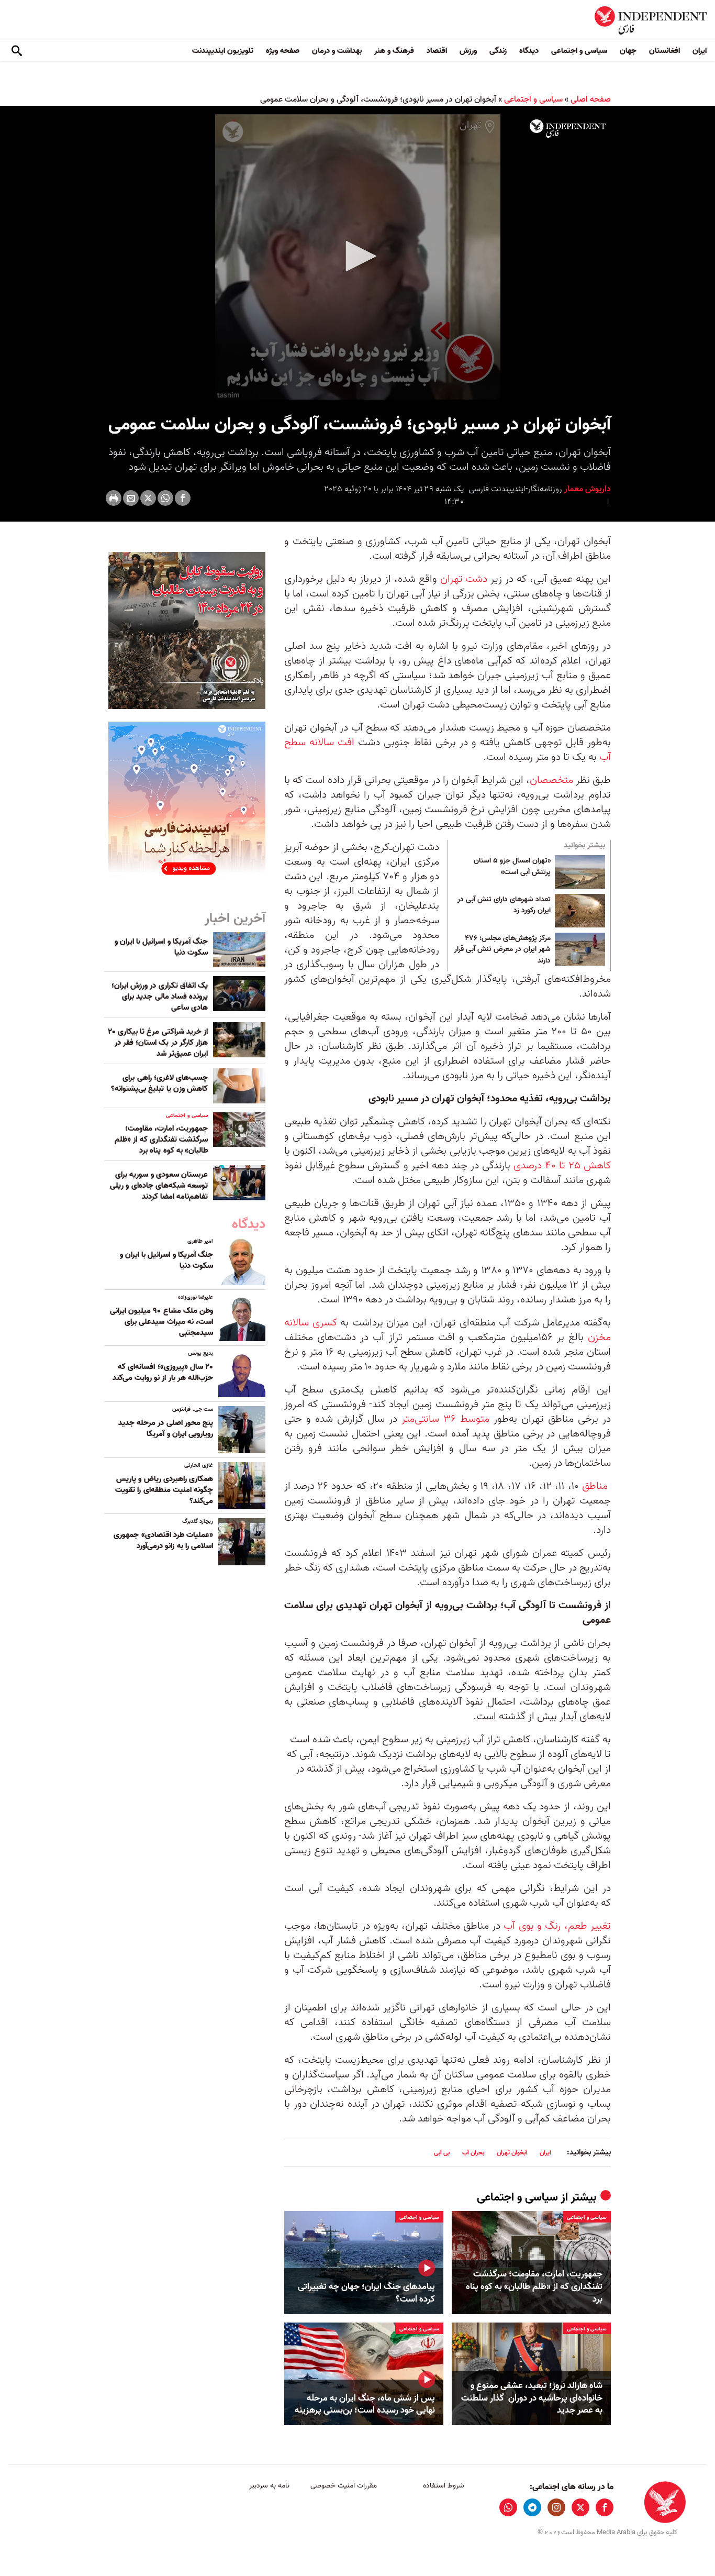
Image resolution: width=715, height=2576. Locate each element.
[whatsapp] (508, 2507)
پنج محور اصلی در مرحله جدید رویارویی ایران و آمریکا (166, 1428)
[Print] (114, 498)
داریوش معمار (586, 489)
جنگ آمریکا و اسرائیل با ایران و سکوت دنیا (161, 947)
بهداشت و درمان (337, 51)
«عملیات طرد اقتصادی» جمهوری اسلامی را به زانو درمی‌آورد (163, 1540)
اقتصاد (437, 51)
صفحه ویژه (283, 51)
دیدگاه (529, 51)
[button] (357, 256)
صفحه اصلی (591, 99)
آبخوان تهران (512, 2153)
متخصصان (551, 780)
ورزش (468, 51)
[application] (357, 257)
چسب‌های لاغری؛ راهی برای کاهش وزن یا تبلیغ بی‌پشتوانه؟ (159, 1083)
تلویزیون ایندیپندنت (223, 51)
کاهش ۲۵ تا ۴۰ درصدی (562, 1166)
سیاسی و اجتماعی (579, 51)
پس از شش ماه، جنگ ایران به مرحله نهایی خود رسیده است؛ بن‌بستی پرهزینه (365, 2405)
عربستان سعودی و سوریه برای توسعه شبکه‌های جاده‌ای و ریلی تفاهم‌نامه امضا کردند (159, 1186)
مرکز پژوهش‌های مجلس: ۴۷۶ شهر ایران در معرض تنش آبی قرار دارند (502, 950)
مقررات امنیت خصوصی (344, 2486)
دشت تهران (464, 579)
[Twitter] (148, 498)
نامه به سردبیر (269, 2486)
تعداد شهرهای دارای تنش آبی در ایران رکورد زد (504, 905)
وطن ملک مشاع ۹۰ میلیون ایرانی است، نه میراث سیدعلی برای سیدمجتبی (161, 1322)
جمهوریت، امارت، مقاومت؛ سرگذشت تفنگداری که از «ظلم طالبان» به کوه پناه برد (534, 2287)
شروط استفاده (444, 2486)
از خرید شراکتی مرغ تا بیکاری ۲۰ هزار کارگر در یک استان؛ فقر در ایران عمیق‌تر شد (158, 1043)
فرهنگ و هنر (394, 51)
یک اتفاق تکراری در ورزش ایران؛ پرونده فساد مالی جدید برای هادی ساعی (160, 997)
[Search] (17, 51)
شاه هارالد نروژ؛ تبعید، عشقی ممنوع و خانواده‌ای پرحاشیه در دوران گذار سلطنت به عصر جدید (532, 2398)
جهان (628, 51)
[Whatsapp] (165, 498)
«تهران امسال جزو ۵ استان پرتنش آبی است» (512, 867)
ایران (700, 51)
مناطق (595, 1486)
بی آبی (442, 2153)
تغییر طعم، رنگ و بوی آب (557, 1926)
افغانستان (664, 51)
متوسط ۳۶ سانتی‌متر (445, 1419)
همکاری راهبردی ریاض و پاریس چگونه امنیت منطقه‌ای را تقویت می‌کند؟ (164, 1490)
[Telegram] (532, 2507)
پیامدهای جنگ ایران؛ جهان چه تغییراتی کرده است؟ (366, 2293)
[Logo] (568, 129)
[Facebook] (183, 498)
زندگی (498, 51)
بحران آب (473, 2153)
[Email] (131, 498)
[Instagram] (556, 2507)
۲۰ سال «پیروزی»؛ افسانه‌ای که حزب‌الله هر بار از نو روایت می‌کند (163, 1372)
